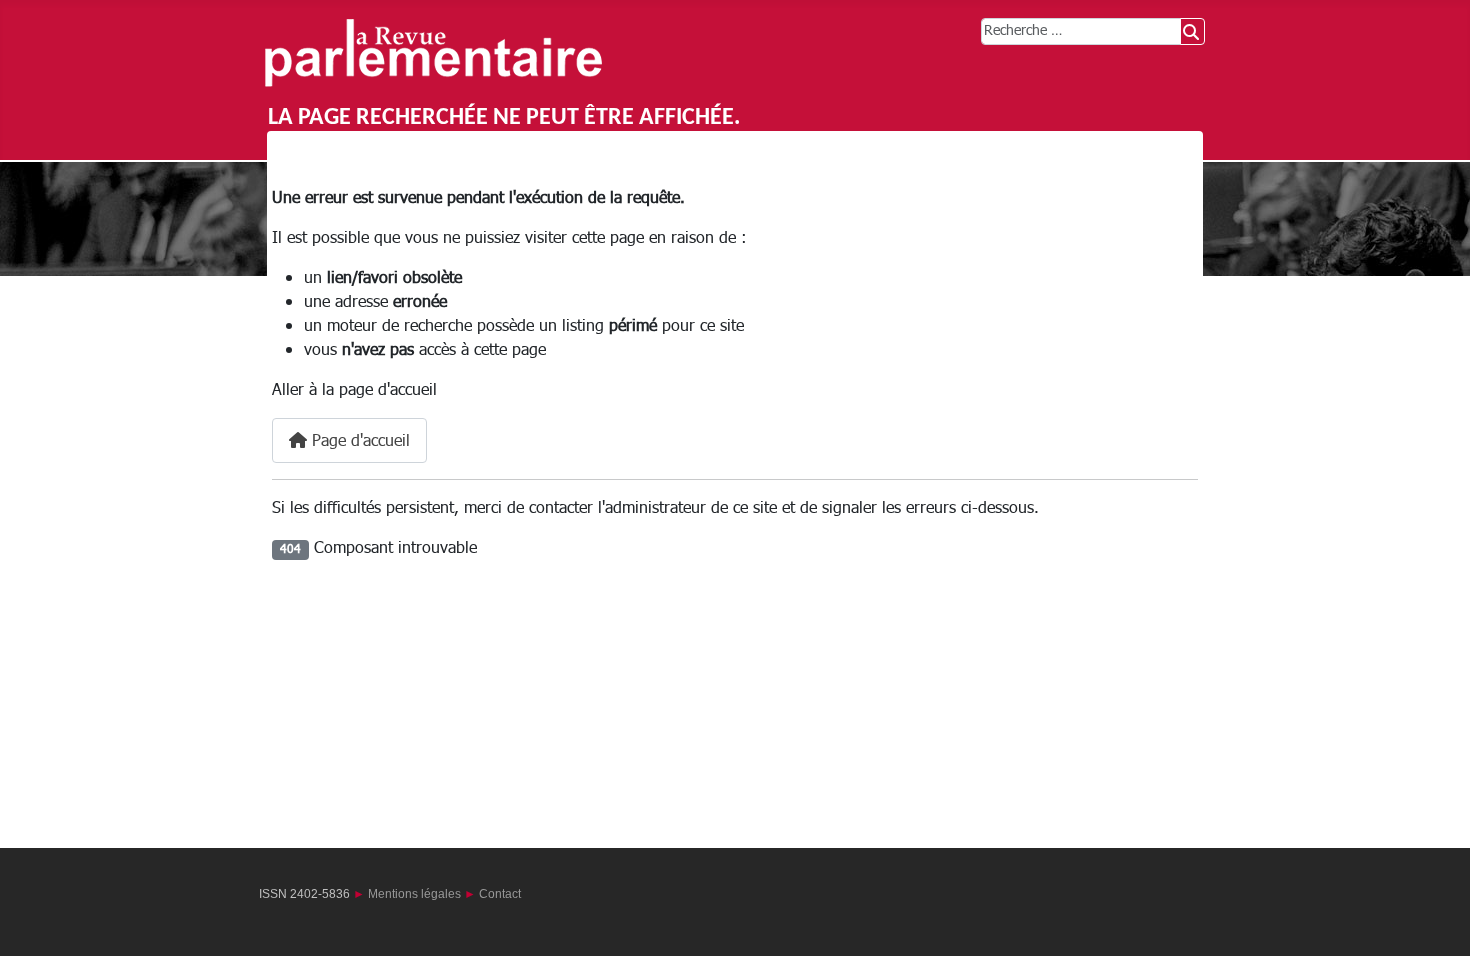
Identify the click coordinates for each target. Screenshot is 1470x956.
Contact (500, 894)
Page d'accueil (358, 441)
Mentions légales (414, 894)
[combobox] (1081, 31)
